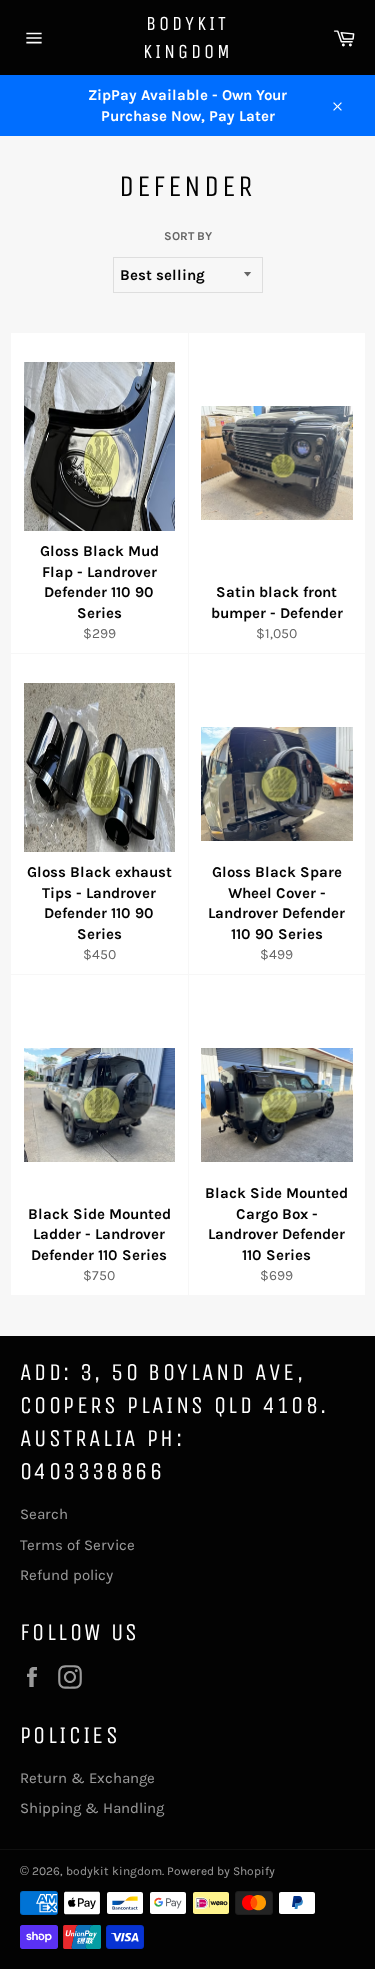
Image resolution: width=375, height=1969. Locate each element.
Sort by (188, 236)
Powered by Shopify (221, 1871)
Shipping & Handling (92, 1808)
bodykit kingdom (188, 37)
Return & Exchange (87, 1778)
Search (44, 1514)
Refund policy (66, 1575)
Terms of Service (77, 1545)
